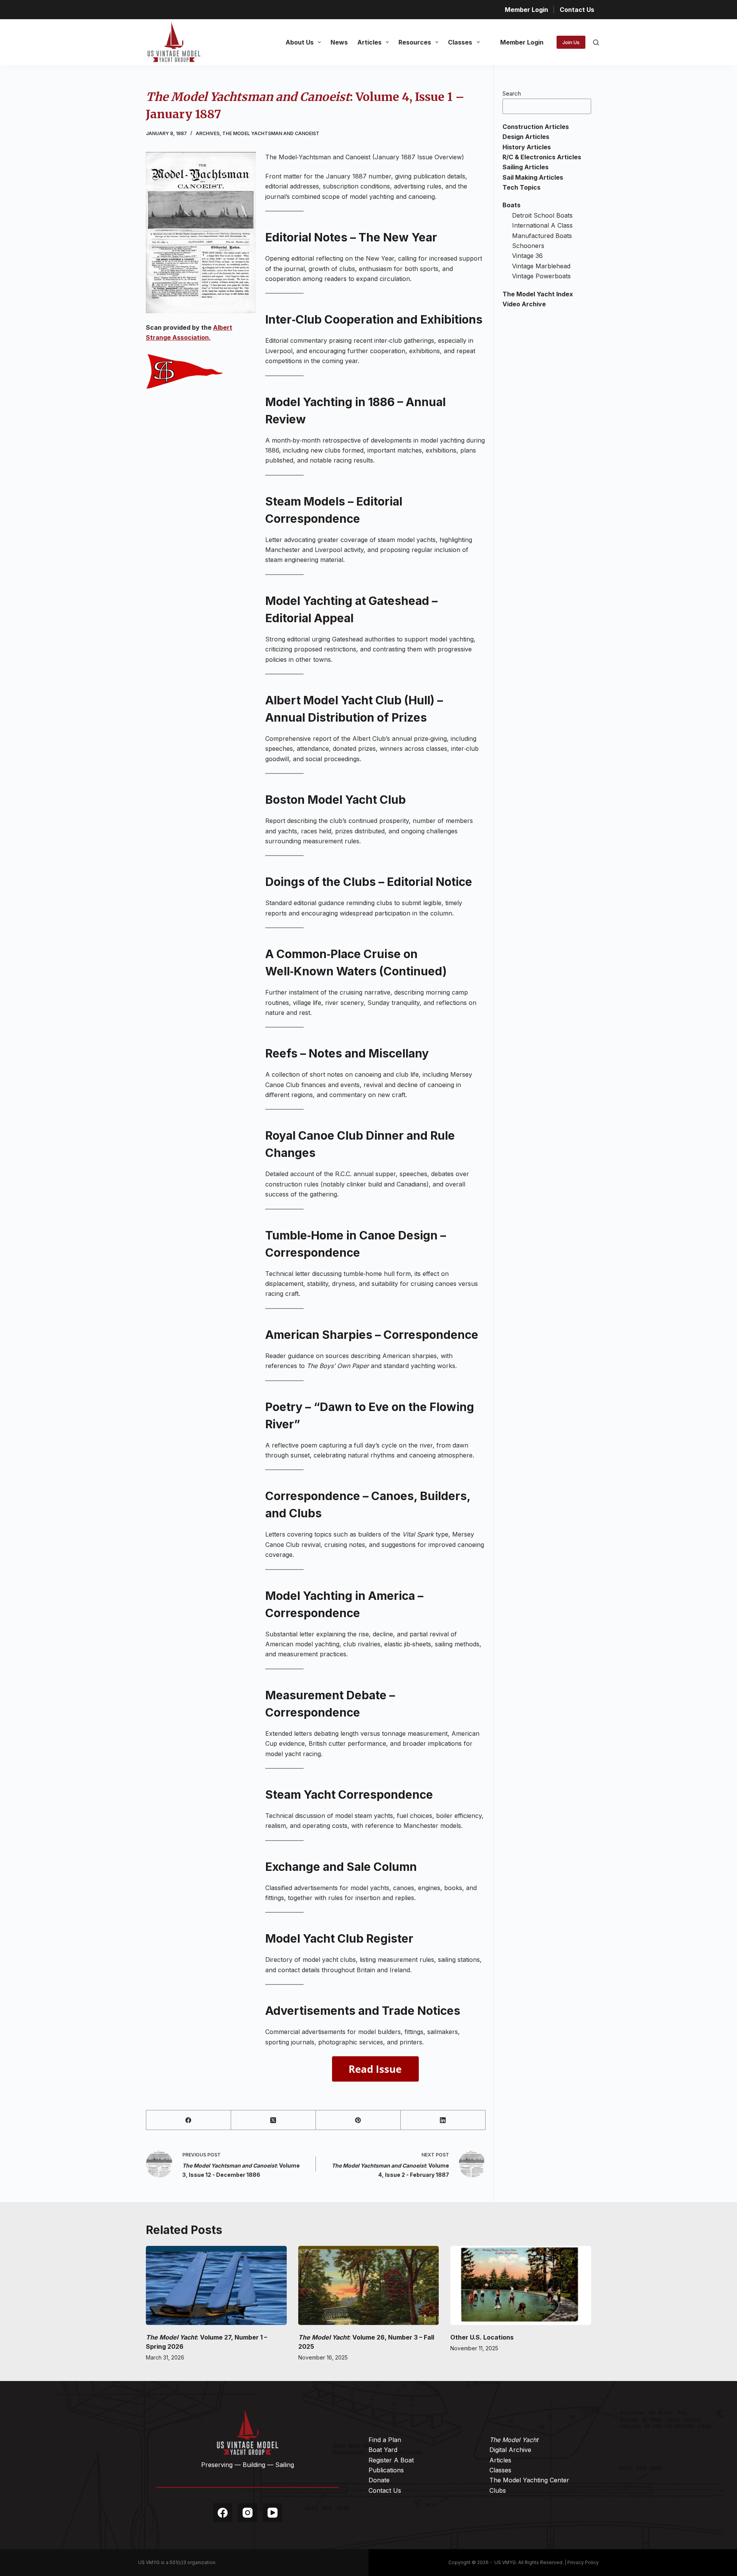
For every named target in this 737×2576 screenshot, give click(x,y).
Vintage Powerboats (541, 276)
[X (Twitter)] (273, 2120)
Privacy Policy (583, 2562)
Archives (208, 133)
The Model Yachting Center (529, 2480)
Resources (415, 42)
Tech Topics (521, 187)
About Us (300, 42)
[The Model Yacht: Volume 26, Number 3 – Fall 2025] (369, 2285)
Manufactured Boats (542, 236)
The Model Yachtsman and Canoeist (271, 133)
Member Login (526, 10)
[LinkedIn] (443, 2120)
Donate (379, 2480)
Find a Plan (385, 2440)
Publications (386, 2470)
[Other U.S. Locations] (521, 2285)
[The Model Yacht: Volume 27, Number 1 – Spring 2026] (216, 2285)
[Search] (596, 42)
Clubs (498, 2490)
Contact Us (577, 10)
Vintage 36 (527, 256)
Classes (460, 42)
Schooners (528, 246)
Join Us (571, 42)
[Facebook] (189, 2120)
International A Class (542, 225)
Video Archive (524, 304)
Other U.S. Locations (482, 2337)
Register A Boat (391, 2460)
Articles (369, 42)
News (339, 42)
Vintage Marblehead (541, 266)
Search (512, 93)
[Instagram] (248, 2513)
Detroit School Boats (542, 215)
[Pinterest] (358, 2120)
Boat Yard (383, 2450)
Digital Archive (510, 2450)
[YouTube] (273, 2513)
